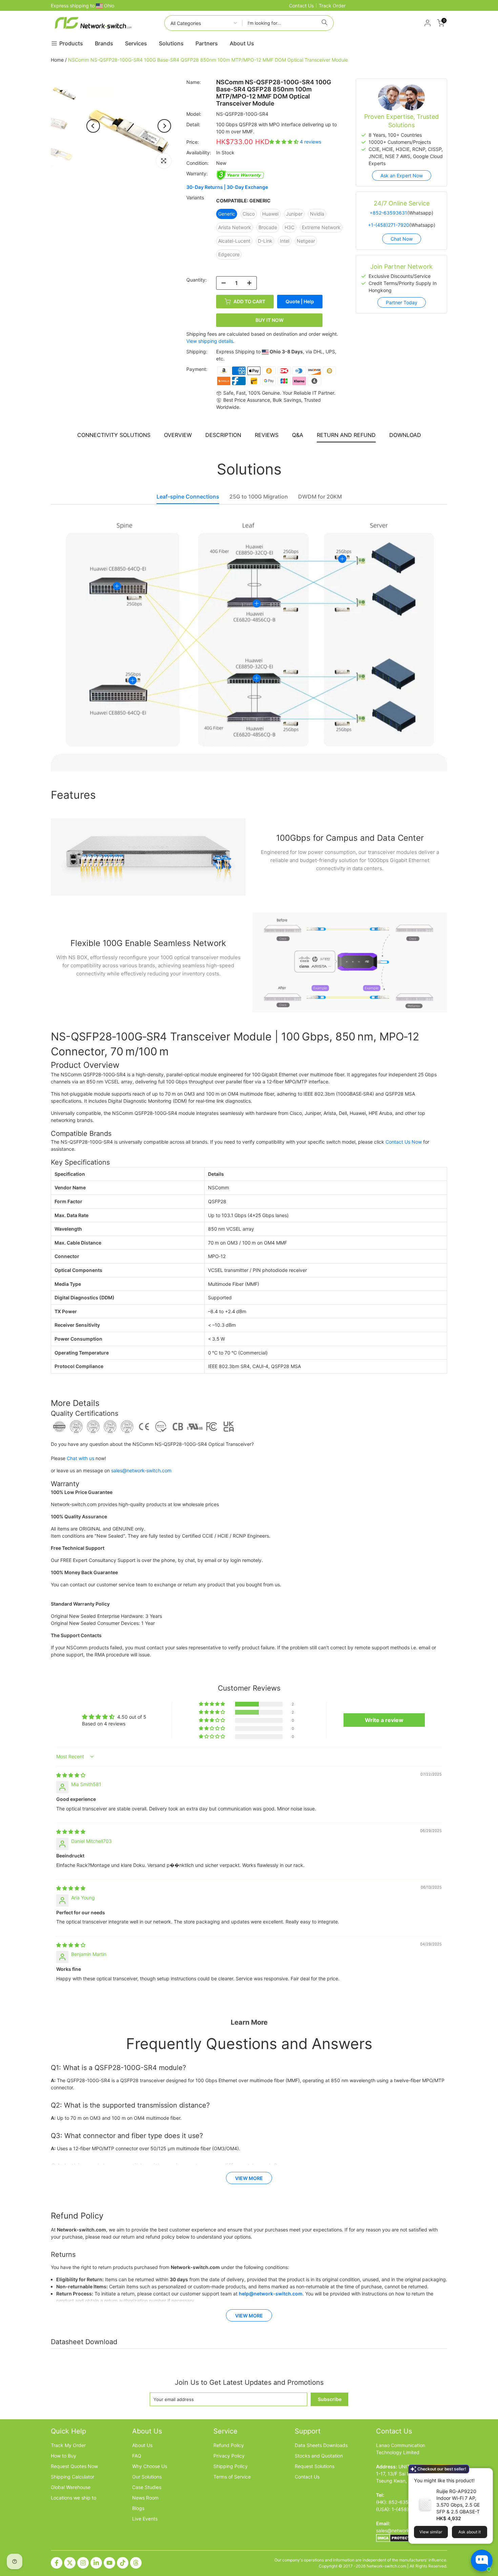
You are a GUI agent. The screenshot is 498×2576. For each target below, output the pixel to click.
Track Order (332, 6)
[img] (71, 1775)
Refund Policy (229, 2445)
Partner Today (402, 302)
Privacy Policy (229, 2456)
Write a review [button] (384, 1720)
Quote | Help (300, 301)
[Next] (164, 126)
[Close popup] (485, 2474)
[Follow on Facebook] (57, 2563)
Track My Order (68, 2445)
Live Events (145, 2519)
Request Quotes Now (74, 2466)
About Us (242, 43)
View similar (431, 2532)
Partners (207, 43)
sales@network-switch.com (141, 1470)
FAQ (137, 2456)
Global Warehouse (71, 2487)
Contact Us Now (404, 1142)
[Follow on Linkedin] (96, 2563)
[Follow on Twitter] (70, 2563)
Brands (104, 43)
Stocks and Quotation (319, 2456)
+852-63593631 (388, 213)
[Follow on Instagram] (83, 2563)
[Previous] (93, 126)
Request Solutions (315, 2466)
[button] (285, 142)
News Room (145, 2498)
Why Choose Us (150, 2466)
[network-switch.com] (93, 23)
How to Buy (64, 2456)
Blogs (138, 2508)
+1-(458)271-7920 (389, 225)
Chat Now (402, 239)
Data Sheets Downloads (321, 2445)
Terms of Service (232, 2477)
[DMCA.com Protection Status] (397, 2538)
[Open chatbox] (482, 2560)
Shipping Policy (231, 2466)
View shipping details (210, 341)
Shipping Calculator (72, 2477)
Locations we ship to (74, 2498)
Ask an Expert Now (402, 175)
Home (57, 60)
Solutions (171, 43)
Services (136, 43)
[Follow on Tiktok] (123, 2563)
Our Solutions (147, 2477)
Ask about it (470, 2532)
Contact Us (301, 6)
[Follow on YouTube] (109, 2563)
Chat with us (80, 1458)
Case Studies (147, 2487)
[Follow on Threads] (136, 2563)
